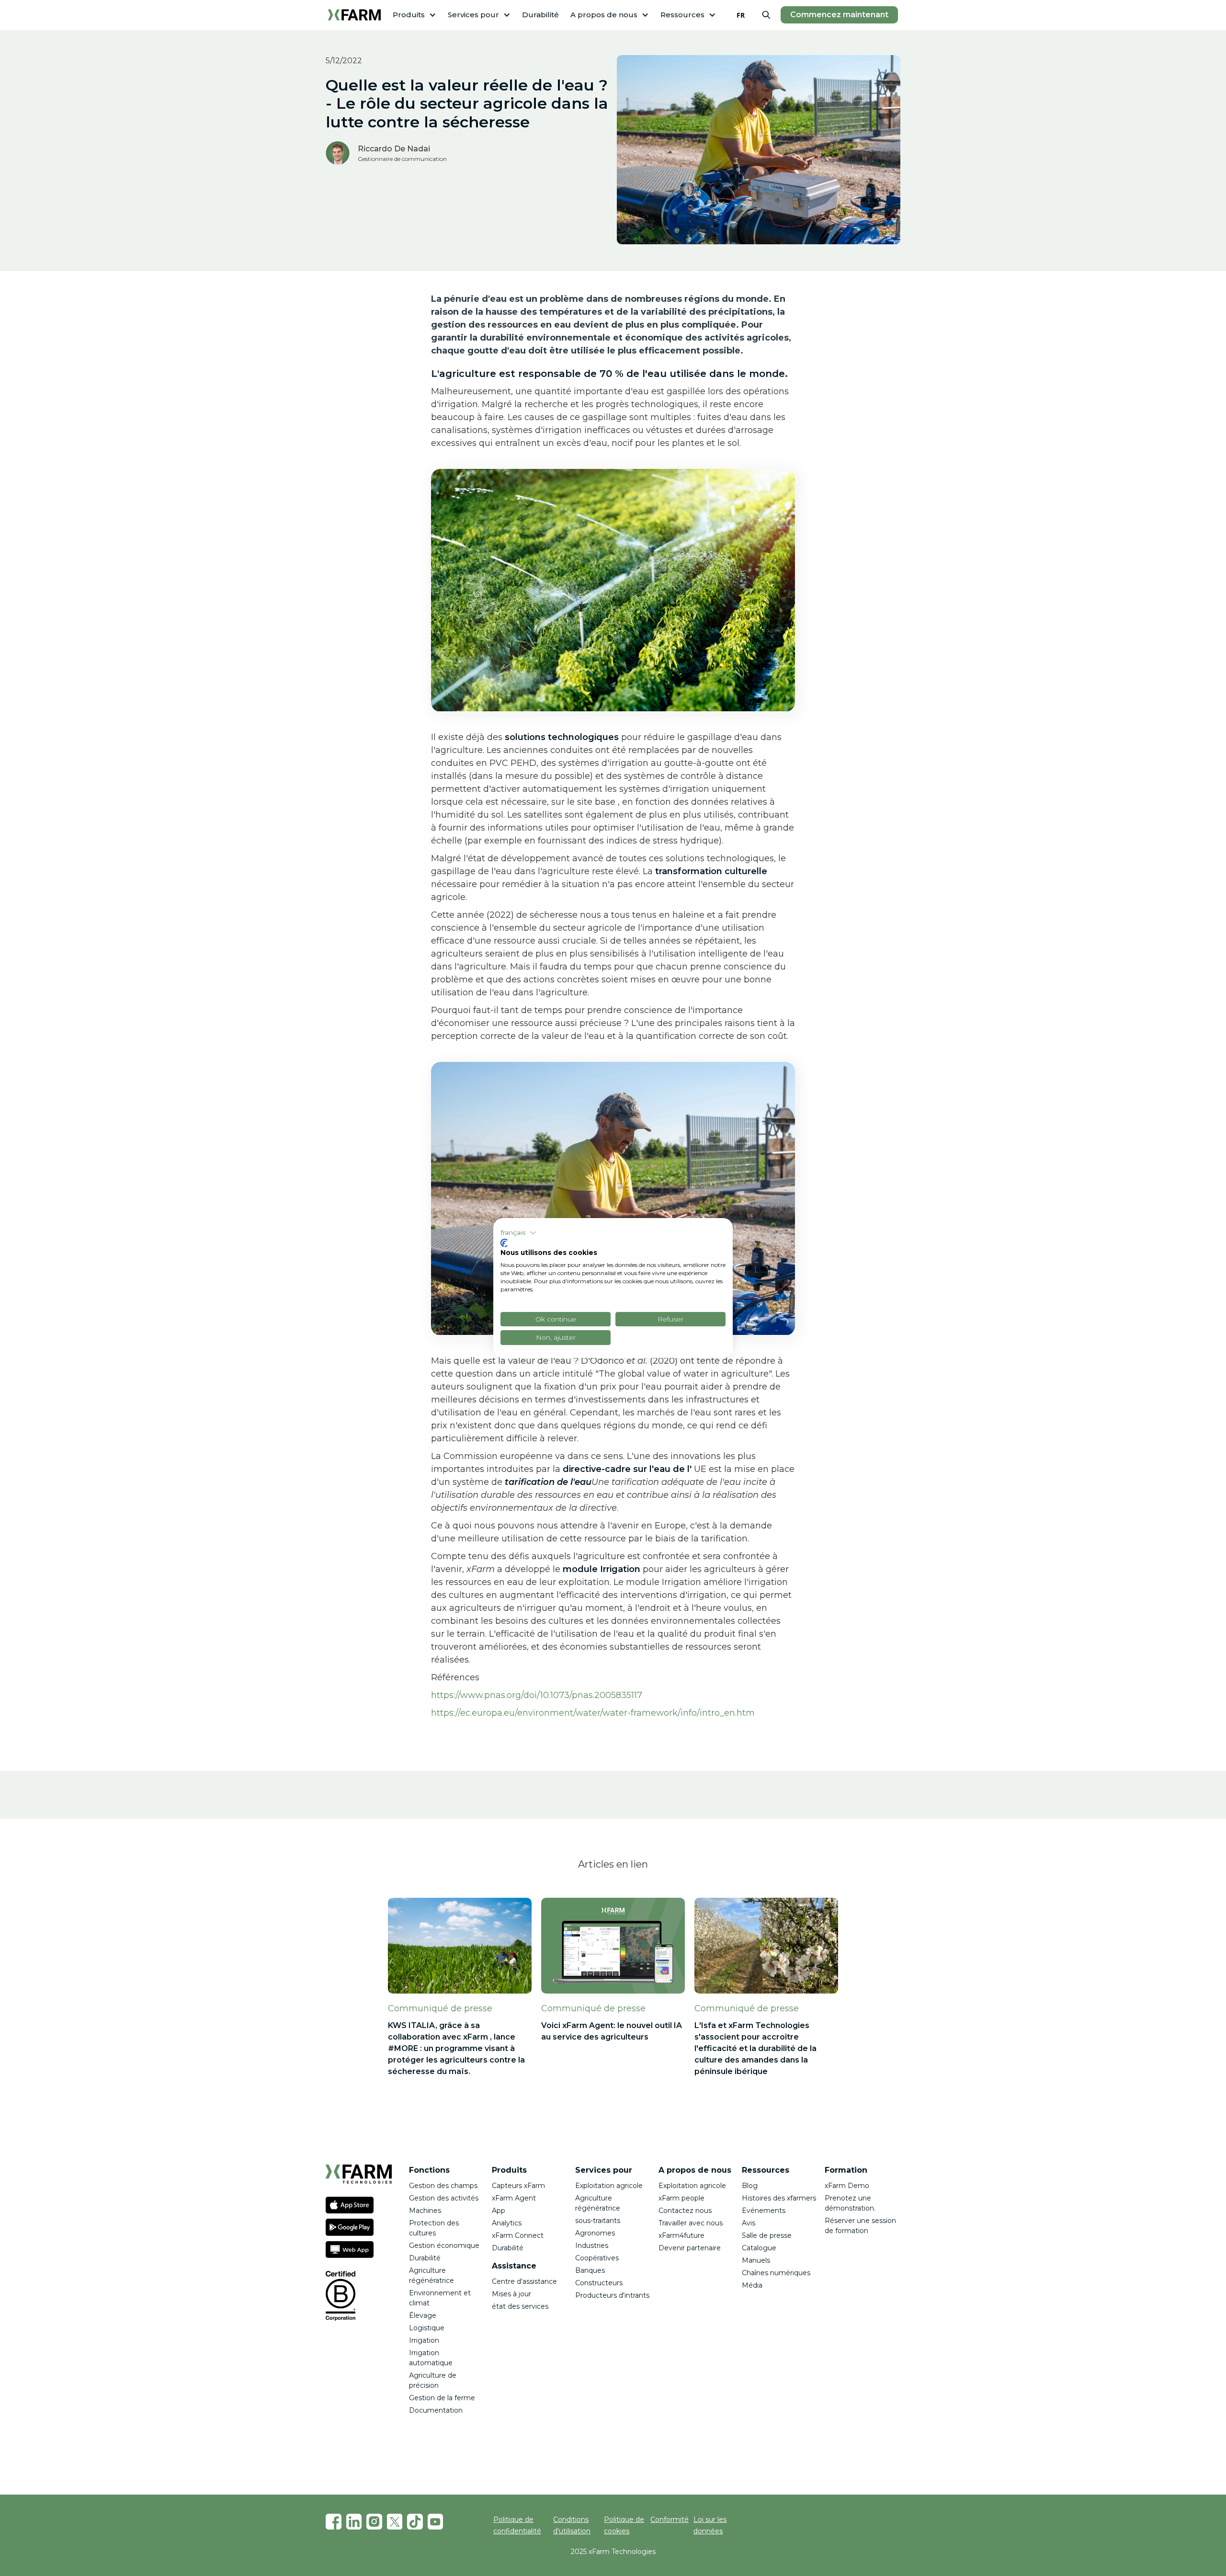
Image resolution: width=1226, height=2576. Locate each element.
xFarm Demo (847, 2186)
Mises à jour (511, 2294)
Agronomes (595, 2233)
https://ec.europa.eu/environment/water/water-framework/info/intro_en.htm (593, 1713)
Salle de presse (767, 2235)
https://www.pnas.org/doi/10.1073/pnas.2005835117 (537, 1695)
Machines (425, 2211)
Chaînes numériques (776, 2273)
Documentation (436, 2410)
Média (752, 2285)
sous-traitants (598, 2221)
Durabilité (540, 15)
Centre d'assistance (524, 2281)
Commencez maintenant (839, 15)
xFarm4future (681, 2235)
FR (741, 15)
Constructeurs (600, 2283)
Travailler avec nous (691, 2223)
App (499, 2211)
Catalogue (759, 2248)
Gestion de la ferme (442, 2398)
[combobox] (741, 15)
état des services (520, 2306)
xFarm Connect (518, 2235)
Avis (749, 2223)
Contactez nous (685, 2211)
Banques (590, 2270)
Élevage (423, 2315)
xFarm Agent (514, 2198)
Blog (750, 2186)
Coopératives (597, 2258)
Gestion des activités (444, 2198)
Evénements (764, 2211)
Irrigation (424, 2340)
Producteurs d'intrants (612, 2295)
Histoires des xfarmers (779, 2198)
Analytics (507, 2223)
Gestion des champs (443, 2186)
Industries (592, 2245)
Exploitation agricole (609, 2186)
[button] (414, 15)
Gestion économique (444, 2245)
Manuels (756, 2260)
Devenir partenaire (690, 2248)
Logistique (427, 2328)
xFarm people (681, 2198)
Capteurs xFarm (518, 2186)
